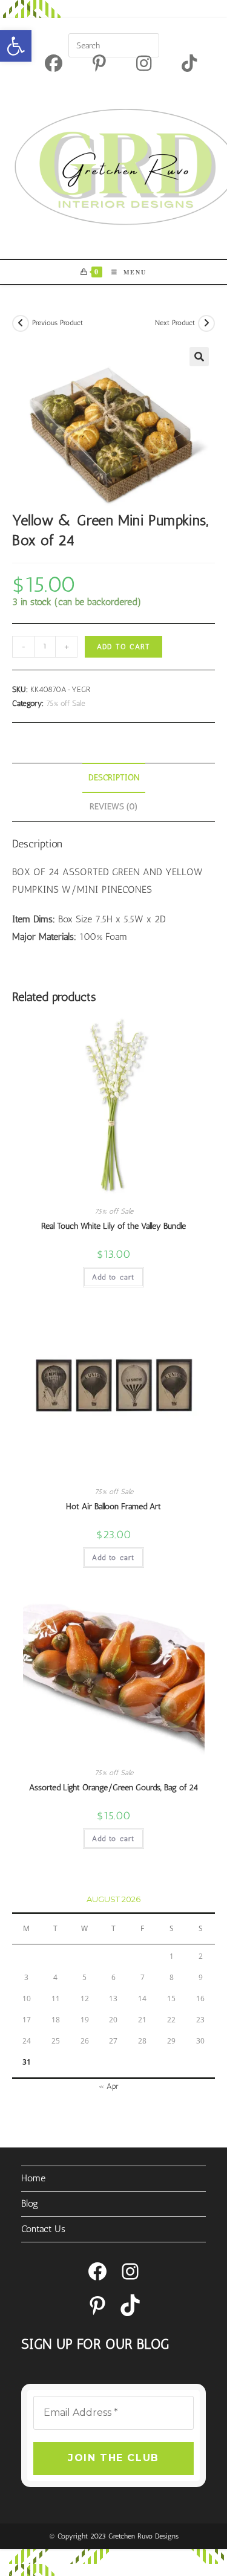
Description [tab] (114, 777)
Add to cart (123, 647)
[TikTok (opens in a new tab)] (182, 63)
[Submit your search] (147, 44)
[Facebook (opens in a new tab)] (54, 63)
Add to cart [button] (113, 1277)
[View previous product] (21, 323)
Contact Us (43, 2229)
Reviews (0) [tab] (114, 806)
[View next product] (206, 323)
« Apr (109, 2086)
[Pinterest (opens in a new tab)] (99, 63)
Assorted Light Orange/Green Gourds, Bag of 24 (113, 1788)
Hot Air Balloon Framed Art (113, 1506)
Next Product (175, 323)
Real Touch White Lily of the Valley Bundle (113, 1226)
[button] (16, 46)
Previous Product (58, 323)
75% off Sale (66, 703)
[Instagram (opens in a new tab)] (144, 63)
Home (33, 2178)
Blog (30, 2203)
